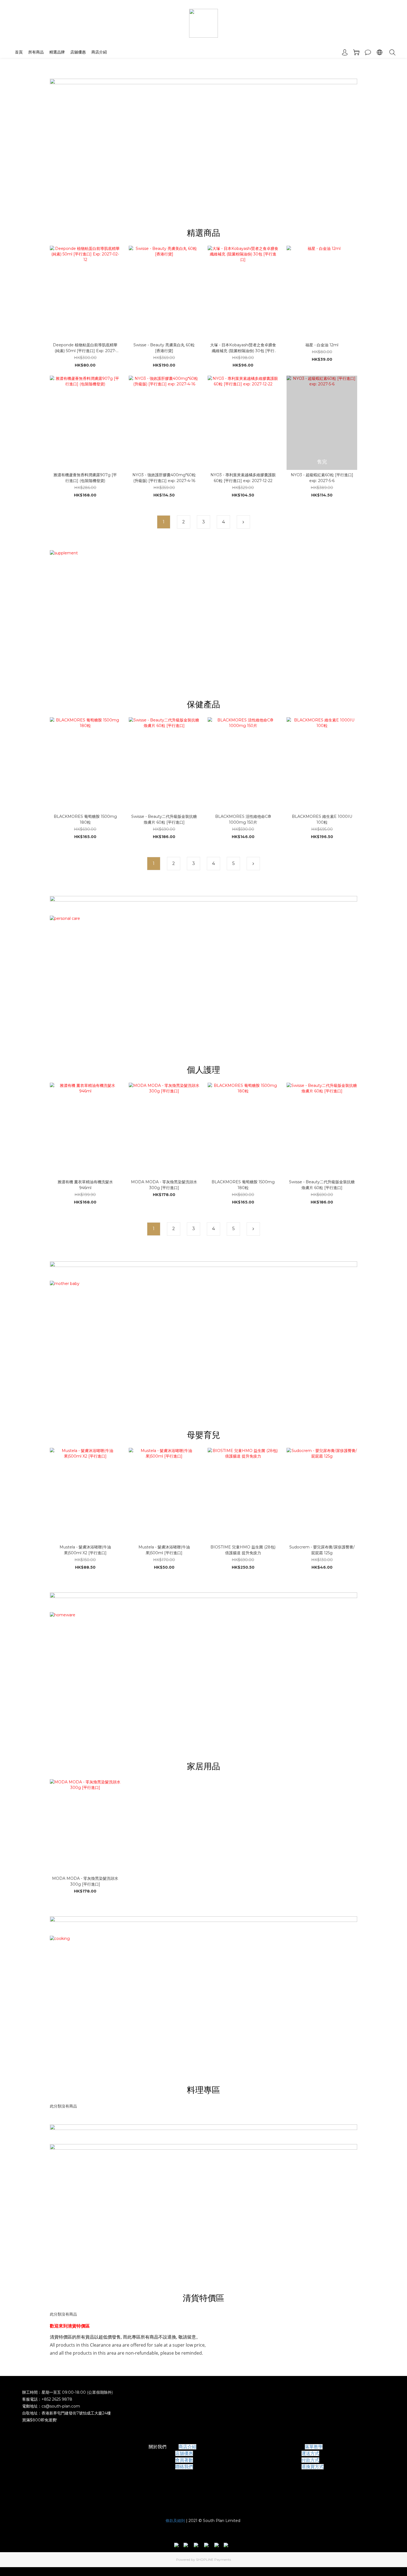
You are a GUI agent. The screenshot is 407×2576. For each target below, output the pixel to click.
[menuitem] (164, 522)
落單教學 (314, 2447)
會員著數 (184, 2460)
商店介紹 (99, 52)
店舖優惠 (78, 52)
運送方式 (310, 2453)
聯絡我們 (184, 2467)
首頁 (19, 52)
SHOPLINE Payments (213, 2560)
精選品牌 (57, 52)
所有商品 (36, 52)
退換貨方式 (313, 2467)
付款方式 (310, 2460)
